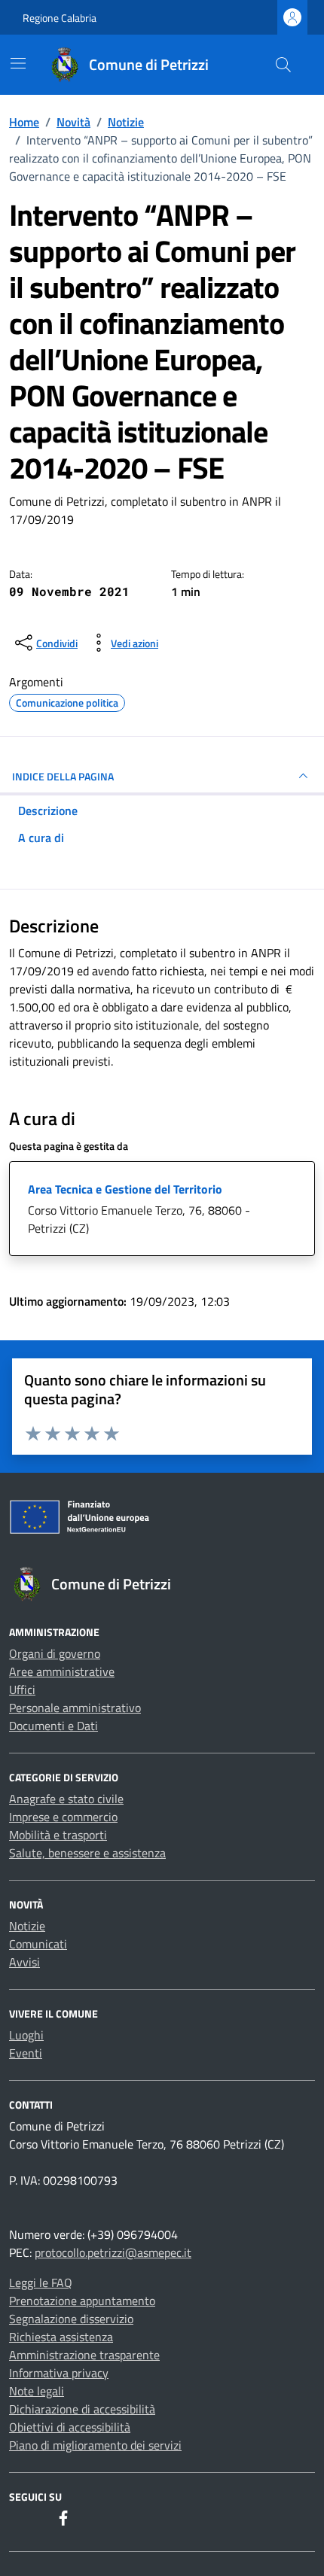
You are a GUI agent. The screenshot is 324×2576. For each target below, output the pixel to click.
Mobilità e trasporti (58, 1835)
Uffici (22, 1689)
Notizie (27, 1926)
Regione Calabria (60, 18)
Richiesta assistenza (61, 2337)
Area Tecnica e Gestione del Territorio (125, 1189)
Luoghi (26, 2035)
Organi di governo (55, 1653)
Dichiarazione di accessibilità (82, 2409)
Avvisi (24, 1962)
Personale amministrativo (75, 1708)
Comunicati (38, 1944)
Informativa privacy (59, 2373)
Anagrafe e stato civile (66, 1799)
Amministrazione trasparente (84, 2355)
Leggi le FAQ (41, 2283)
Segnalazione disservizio (71, 2319)
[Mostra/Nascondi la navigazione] (18, 63)
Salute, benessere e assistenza (87, 1853)
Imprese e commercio (63, 1817)
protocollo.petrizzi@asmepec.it (113, 2252)
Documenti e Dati (53, 1726)
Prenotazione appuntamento (82, 2301)
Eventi (26, 2053)
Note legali (37, 2391)
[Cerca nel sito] (283, 65)
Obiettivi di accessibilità (70, 2427)
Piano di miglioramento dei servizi (95, 2445)
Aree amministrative (62, 1671)
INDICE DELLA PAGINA (63, 776)
